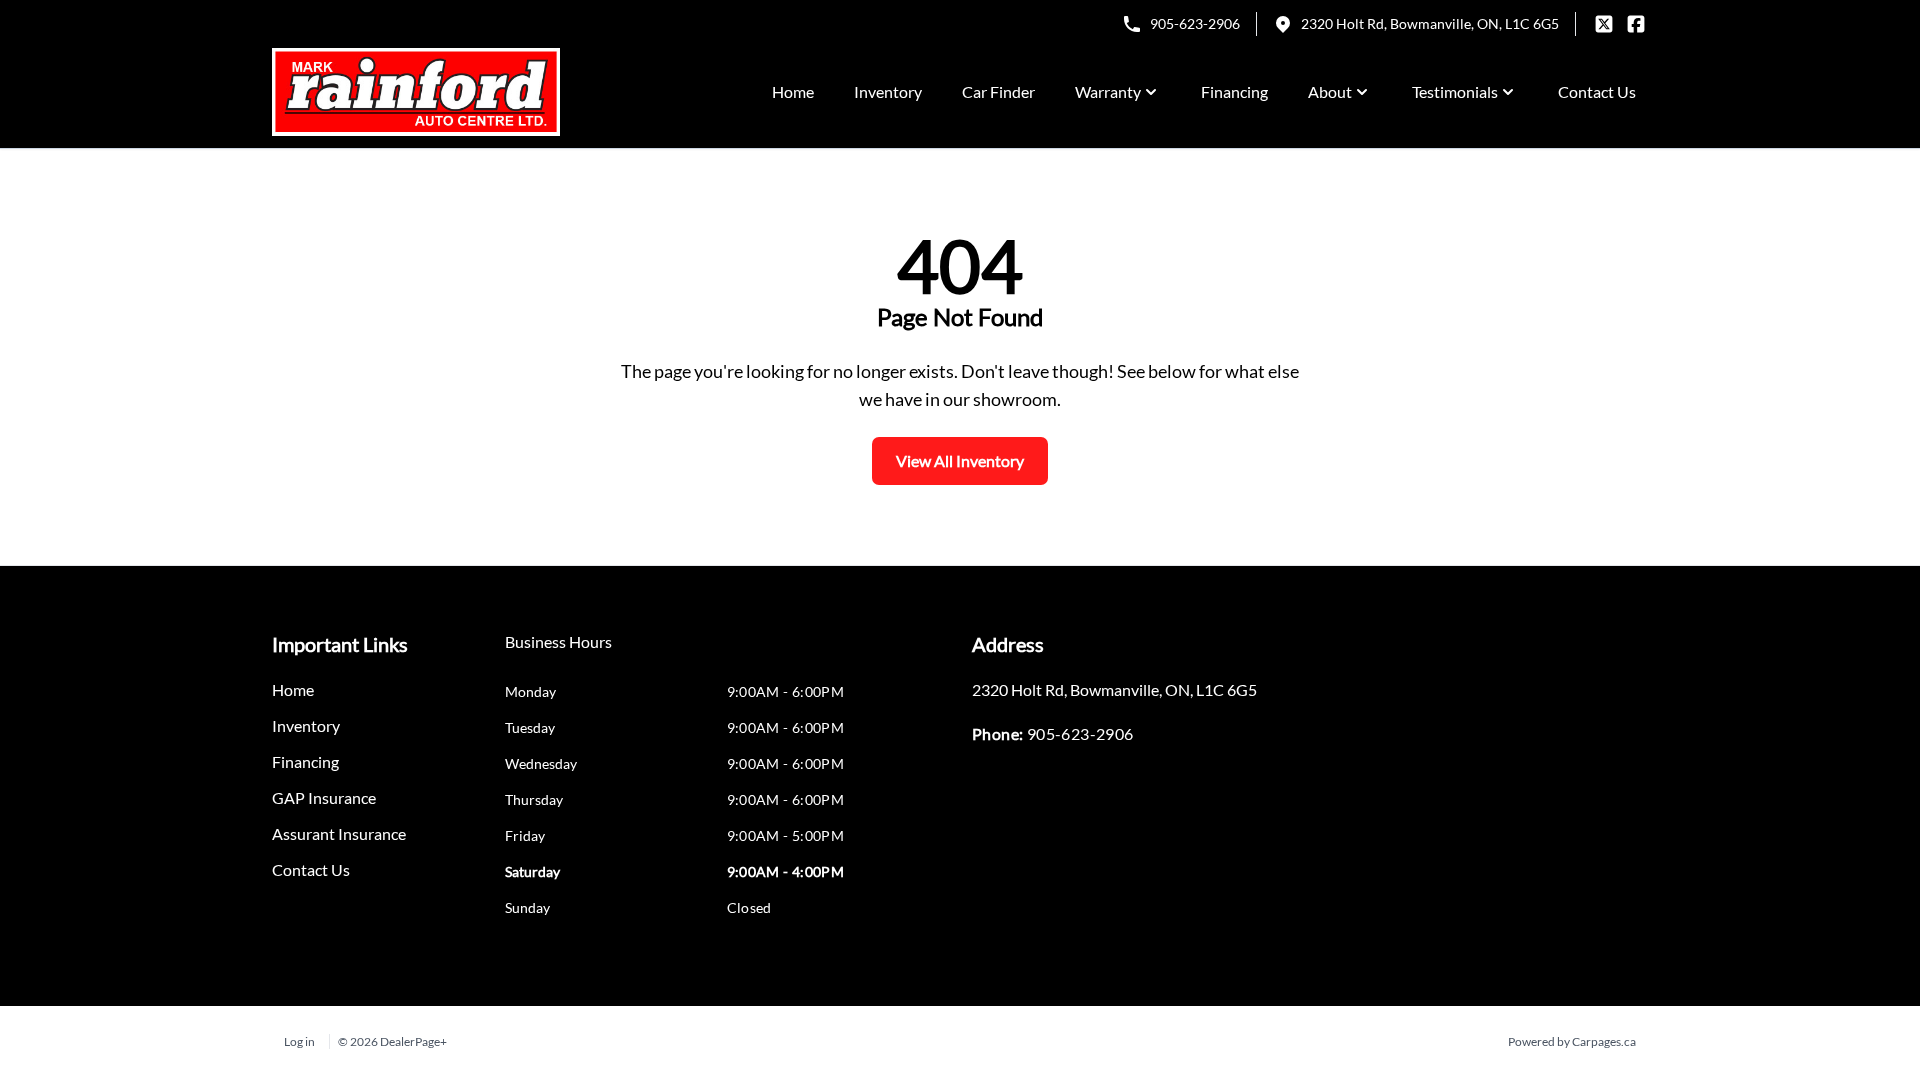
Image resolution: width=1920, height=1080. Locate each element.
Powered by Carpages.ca (1572, 1041)
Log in (299, 1041)
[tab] (558, 652)
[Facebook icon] (1636, 24)
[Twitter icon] (1604, 24)
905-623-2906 (1195, 23)
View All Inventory (960, 460)
